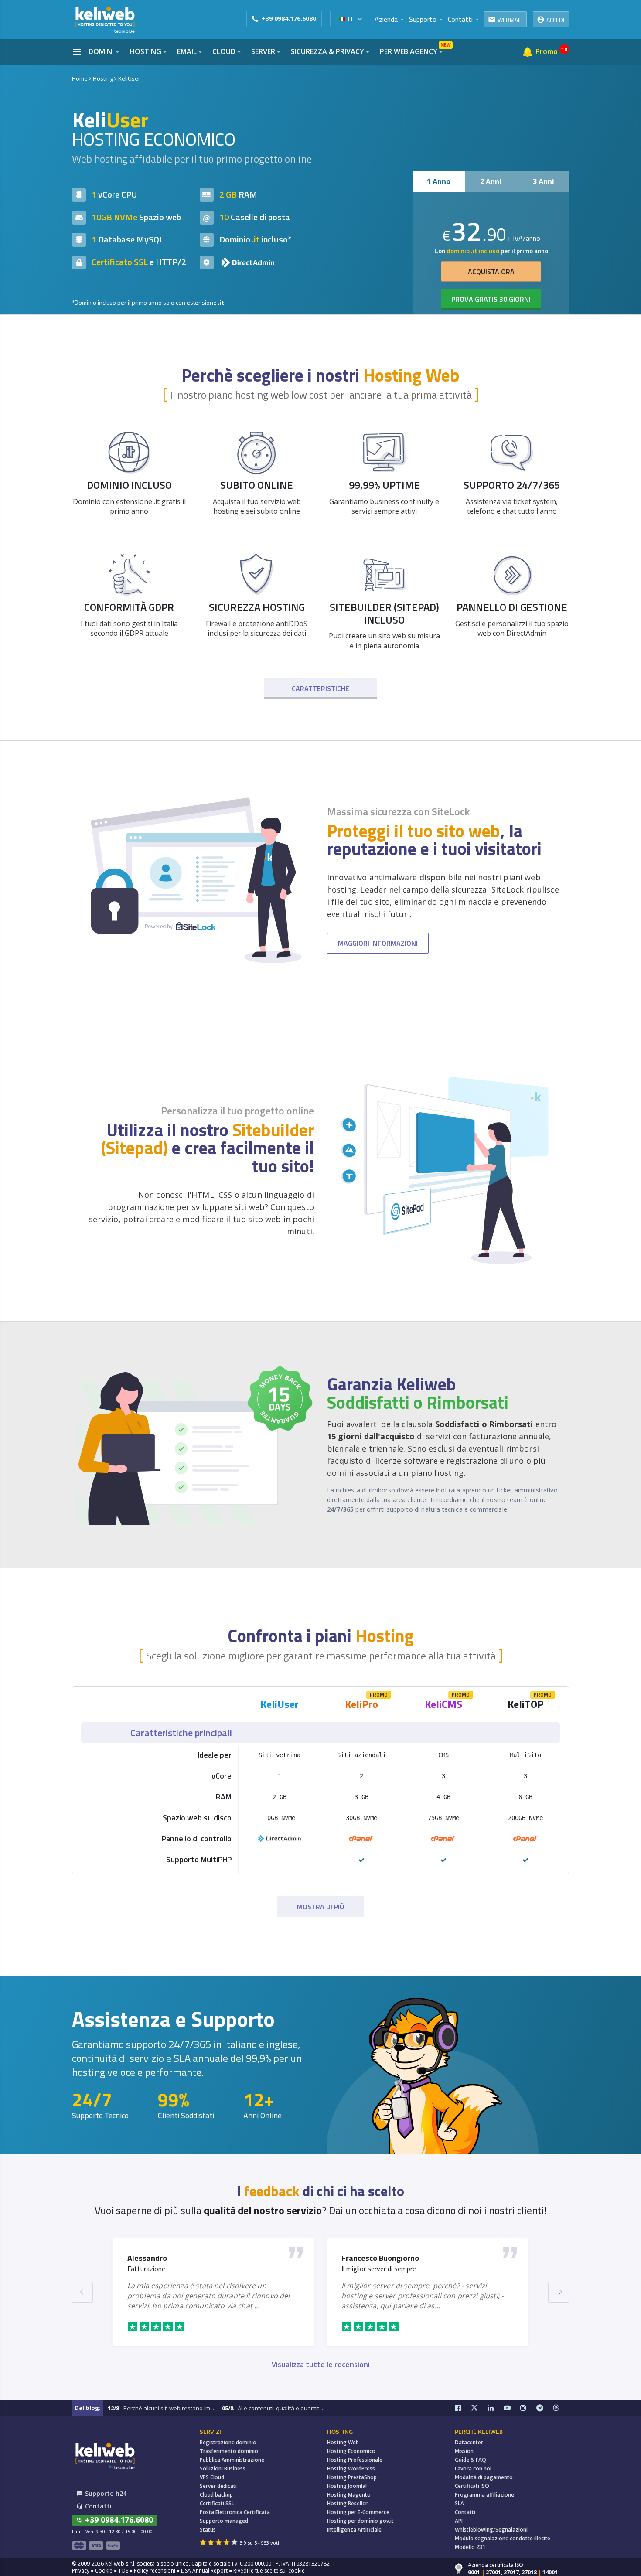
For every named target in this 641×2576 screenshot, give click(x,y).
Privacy (81, 2571)
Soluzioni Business (223, 2469)
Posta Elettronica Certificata (235, 2512)
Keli (280, 1704)
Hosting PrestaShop (352, 2477)
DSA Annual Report (204, 2571)
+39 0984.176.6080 (289, 19)
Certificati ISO (472, 2486)
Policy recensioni (155, 2571)
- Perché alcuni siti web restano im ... (162, 2408)
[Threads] (561, 2408)
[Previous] (82, 2292)
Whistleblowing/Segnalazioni (491, 2530)
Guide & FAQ (471, 2460)
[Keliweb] (105, 2456)
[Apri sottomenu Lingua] (360, 19)
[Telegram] (545, 2408)
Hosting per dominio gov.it (360, 2521)
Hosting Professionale (355, 2460)
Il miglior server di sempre (379, 2269)
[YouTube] (512, 2408)
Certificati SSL (217, 2503)
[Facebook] (463, 2408)
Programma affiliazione (484, 2495)
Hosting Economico (351, 2451)
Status (208, 2530)
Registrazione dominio (228, 2442)
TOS (123, 2571)
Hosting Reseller (347, 2503)
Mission (464, 2451)
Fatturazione (146, 2269)
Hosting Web (343, 2442)
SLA (459, 2503)
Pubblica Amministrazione (232, 2460)
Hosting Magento (349, 2495)
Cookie (104, 2571)
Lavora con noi (473, 2469)
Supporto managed (224, 2521)
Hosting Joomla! (347, 2486)
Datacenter (469, 2442)
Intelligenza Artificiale (354, 2530)
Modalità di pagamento (484, 2477)
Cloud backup (216, 2495)
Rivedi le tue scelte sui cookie (269, 2571)
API (459, 2521)
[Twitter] (479, 2408)
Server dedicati (218, 2486)
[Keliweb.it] (105, 19)
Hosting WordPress (351, 2469)
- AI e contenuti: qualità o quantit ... (273, 2408)
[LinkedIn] (496, 2408)
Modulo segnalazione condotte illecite (503, 2538)
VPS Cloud (212, 2477)
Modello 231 (470, 2547)
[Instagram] (528, 2408)
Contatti (465, 2512)
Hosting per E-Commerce (358, 2512)
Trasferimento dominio (229, 2451)
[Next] (559, 2292)
